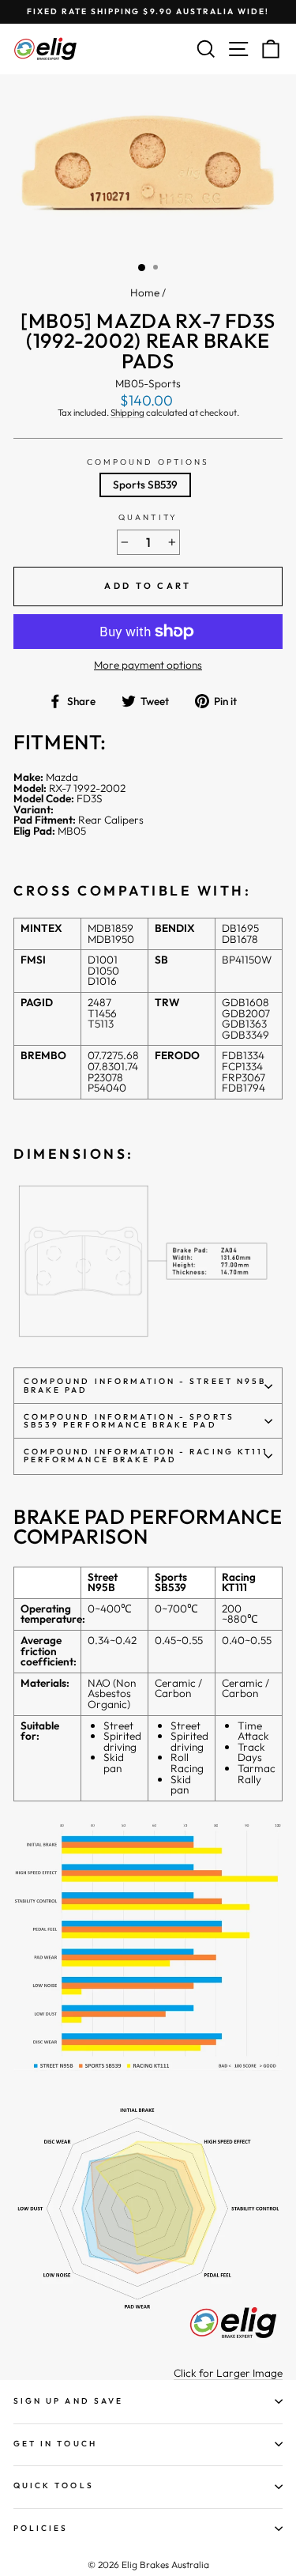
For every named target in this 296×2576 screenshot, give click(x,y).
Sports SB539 (145, 485)
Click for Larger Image (228, 2374)
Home (145, 292)
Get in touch (55, 2444)
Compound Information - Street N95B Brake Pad (145, 1385)
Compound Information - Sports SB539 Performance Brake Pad (129, 1421)
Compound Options (148, 462)
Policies (41, 2528)
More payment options (148, 666)
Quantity (148, 518)
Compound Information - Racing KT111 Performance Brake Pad (146, 1456)
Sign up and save (68, 2401)
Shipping (127, 413)
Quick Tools (54, 2485)
